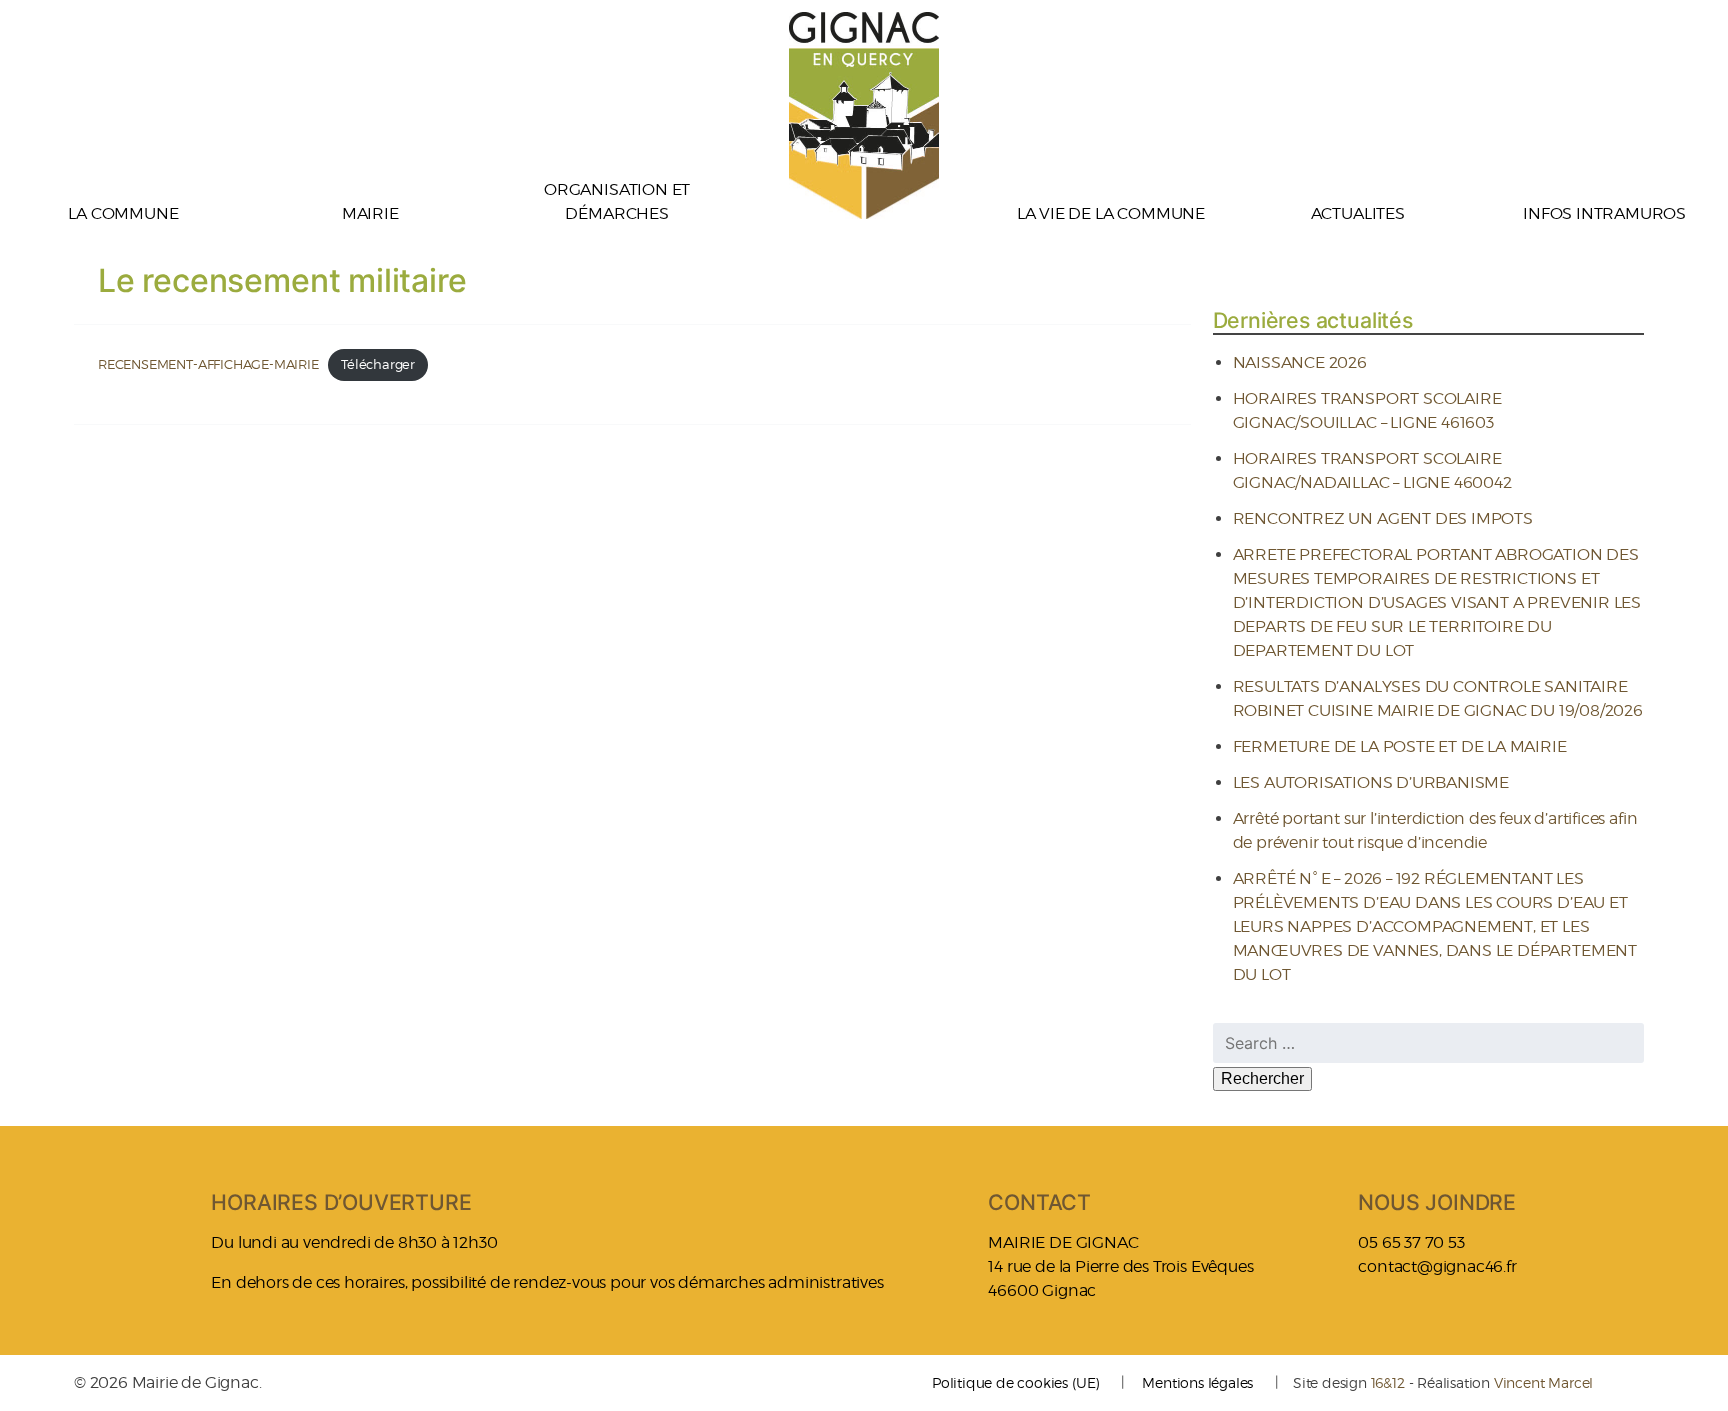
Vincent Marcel (1543, 1382)
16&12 (1388, 1382)
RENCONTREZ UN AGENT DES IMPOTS (1383, 518)
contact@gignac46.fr (1437, 1266)
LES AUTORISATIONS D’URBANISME (1371, 782)
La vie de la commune (1111, 213)
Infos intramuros (1604, 213)
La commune (123, 213)
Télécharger (378, 364)
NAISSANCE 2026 (1300, 362)
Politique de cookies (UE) (1015, 1382)
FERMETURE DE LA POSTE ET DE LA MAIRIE (1400, 746)
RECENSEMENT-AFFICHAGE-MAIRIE (208, 364)
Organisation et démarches (617, 201)
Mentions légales (1197, 1382)
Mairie (370, 213)
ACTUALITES (1358, 213)
